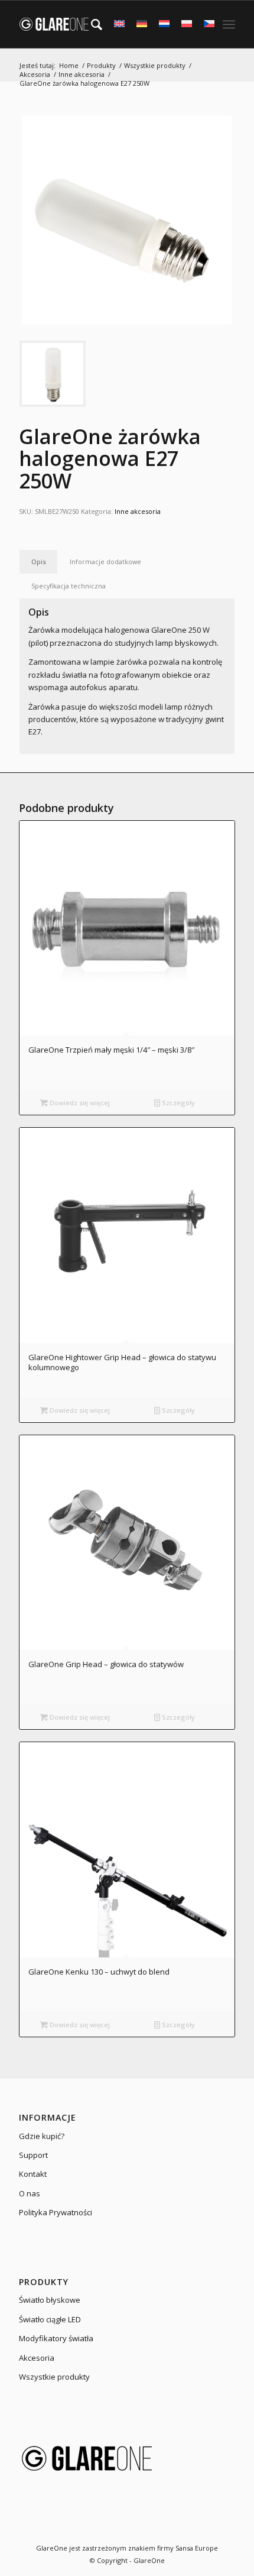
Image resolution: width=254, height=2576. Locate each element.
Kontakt (33, 2174)
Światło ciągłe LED (50, 2319)
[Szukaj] (91, 24)
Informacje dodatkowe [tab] (105, 562)
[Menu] (229, 24)
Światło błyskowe (50, 2300)
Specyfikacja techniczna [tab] (69, 586)
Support (33, 2155)
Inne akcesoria (138, 511)
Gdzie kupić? (42, 2136)
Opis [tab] (39, 562)
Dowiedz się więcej (79, 1103)
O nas (30, 2193)
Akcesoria (37, 2358)
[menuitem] (91, 24)
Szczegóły (178, 1103)
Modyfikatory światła (56, 2338)
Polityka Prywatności (56, 2212)
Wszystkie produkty (54, 2377)
